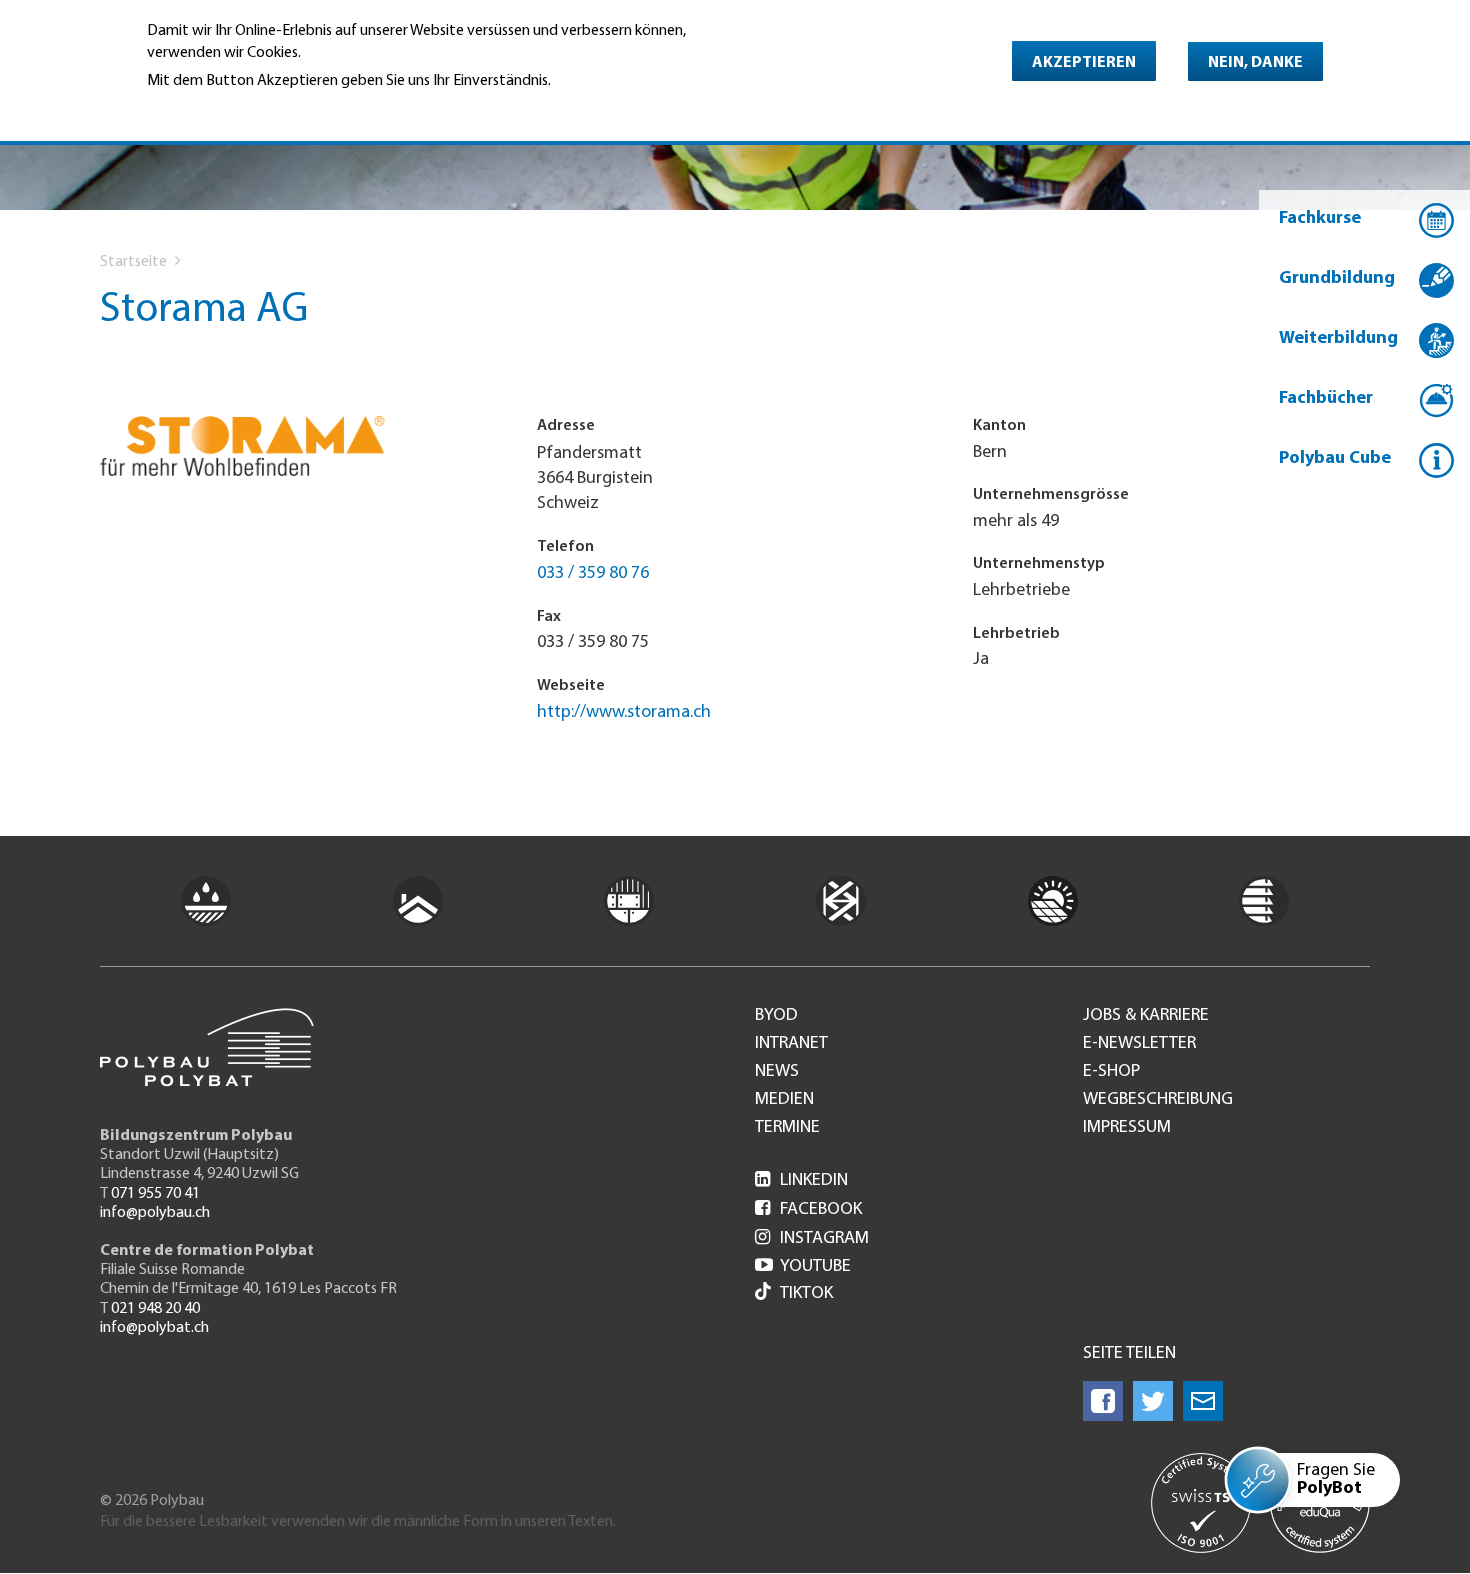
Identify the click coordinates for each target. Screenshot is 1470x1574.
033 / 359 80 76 (593, 574)
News (777, 1072)
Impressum (1127, 1128)
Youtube (803, 1267)
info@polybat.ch (154, 1328)
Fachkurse (1320, 219)
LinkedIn (801, 1181)
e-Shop (1111, 1072)
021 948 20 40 (155, 1309)
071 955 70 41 (155, 1194)
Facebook (808, 1210)
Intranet (791, 1044)
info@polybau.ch (155, 1213)
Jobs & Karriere (1146, 1016)
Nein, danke (1255, 63)
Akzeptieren (1084, 63)
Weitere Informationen (233, 108)
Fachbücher (1326, 399)
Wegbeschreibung (1158, 1100)
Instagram (812, 1239)
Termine (787, 1128)
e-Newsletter (1139, 1044)
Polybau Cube (1335, 459)
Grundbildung (1337, 279)
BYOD (776, 1016)
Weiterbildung (1338, 339)
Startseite (133, 262)
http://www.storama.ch (624, 713)
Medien (784, 1100)
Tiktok (806, 1294)
